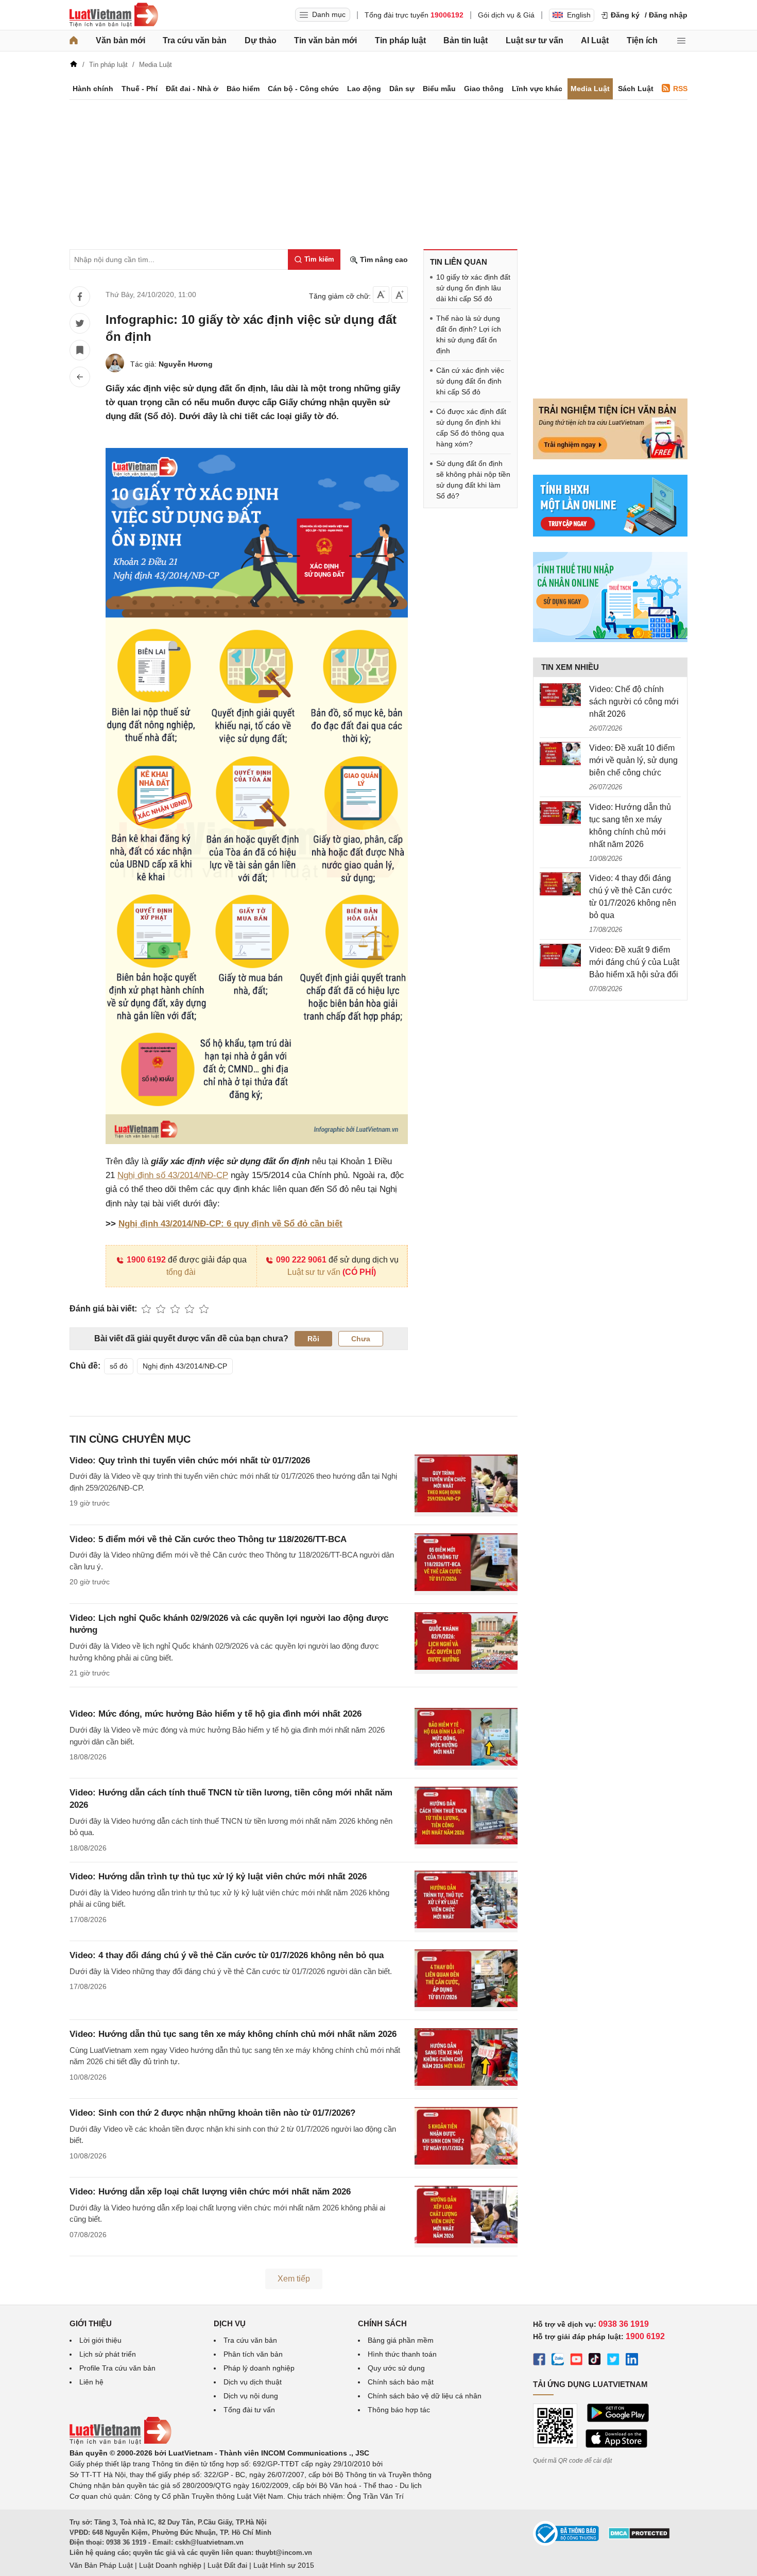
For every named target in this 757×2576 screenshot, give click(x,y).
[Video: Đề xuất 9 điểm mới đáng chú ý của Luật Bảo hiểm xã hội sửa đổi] (560, 956)
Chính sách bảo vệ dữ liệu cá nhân (425, 2396)
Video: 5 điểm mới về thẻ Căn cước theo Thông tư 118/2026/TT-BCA (208, 1539)
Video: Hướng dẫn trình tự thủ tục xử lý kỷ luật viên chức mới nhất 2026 (218, 1877)
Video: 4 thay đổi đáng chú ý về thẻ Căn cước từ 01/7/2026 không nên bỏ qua (227, 1955)
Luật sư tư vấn (535, 40)
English (579, 15)
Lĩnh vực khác (537, 89)
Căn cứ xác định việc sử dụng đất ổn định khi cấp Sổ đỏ (470, 381)
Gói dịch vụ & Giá (506, 15)
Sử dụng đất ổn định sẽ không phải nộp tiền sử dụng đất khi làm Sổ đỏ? (473, 480)
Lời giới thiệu (100, 2340)
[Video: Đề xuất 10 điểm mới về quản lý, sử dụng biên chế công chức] (560, 754)
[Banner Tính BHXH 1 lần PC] (610, 534)
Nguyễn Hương (186, 364)
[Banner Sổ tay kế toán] (610, 639)
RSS (680, 89)
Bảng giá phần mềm (401, 2340)
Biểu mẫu (439, 89)
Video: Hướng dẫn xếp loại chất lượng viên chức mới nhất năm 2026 (210, 2192)
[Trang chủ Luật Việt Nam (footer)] (121, 2442)
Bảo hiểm (243, 89)
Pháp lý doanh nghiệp (259, 2368)
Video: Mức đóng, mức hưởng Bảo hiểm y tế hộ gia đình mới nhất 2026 (216, 1714)
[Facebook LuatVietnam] (539, 2361)
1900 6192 (146, 1260)
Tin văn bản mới (325, 40)
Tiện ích (642, 40)
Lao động (364, 89)
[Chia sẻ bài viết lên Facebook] (80, 297)
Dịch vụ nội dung (251, 2396)
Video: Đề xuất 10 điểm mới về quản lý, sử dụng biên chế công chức (633, 760)
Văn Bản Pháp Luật (101, 2565)
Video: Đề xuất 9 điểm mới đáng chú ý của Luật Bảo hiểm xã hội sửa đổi (634, 962)
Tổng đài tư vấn (249, 2410)
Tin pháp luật (400, 40)
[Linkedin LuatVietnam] (632, 2361)
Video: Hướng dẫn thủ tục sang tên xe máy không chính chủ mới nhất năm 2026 (233, 2034)
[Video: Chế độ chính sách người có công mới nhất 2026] (560, 696)
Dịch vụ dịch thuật (253, 2382)
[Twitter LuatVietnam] (613, 2361)
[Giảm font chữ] (381, 295)
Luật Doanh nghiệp (170, 2565)
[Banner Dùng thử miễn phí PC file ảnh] (610, 457)
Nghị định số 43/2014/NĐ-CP (173, 1175)
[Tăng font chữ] (400, 295)
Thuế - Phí (140, 89)
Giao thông (484, 89)
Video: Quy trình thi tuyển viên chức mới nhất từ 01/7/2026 (190, 1460)
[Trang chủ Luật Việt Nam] (114, 15)
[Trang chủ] (74, 41)
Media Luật (590, 89)
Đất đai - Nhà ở (192, 89)
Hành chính (93, 89)
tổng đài (181, 1272)
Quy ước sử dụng (396, 2368)
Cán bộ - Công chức (303, 89)
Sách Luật (636, 89)
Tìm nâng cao (383, 260)
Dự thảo (261, 40)
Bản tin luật (466, 40)
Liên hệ (91, 2382)
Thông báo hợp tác (399, 2410)
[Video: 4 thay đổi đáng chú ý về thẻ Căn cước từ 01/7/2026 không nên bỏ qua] (560, 885)
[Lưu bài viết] (80, 350)
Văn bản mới (121, 40)
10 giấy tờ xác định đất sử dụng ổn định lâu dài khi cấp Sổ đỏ (473, 288)
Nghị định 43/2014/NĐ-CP (185, 1366)
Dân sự (402, 89)
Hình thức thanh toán (402, 2354)
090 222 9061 (301, 1260)
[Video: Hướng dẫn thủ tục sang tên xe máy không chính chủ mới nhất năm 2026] (560, 814)
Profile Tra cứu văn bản (117, 2368)
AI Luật (595, 40)
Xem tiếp (294, 2279)
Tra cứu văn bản (195, 40)
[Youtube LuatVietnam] (576, 2361)
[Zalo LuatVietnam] (558, 2361)
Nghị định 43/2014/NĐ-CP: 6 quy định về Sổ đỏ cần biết (230, 1224)
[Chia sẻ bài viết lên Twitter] (80, 323)
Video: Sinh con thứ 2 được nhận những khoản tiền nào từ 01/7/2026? (212, 2113)
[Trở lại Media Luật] (80, 377)
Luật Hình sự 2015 (284, 2565)
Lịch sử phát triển (108, 2354)
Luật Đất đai (227, 2565)
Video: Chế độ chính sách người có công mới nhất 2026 (634, 702)
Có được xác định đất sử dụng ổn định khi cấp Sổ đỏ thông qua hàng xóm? (471, 428)
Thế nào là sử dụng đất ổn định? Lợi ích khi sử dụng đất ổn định (469, 334)
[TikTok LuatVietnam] (595, 2361)
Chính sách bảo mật (401, 2382)
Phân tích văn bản (253, 2354)
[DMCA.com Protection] (639, 2537)
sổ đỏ (119, 1366)
